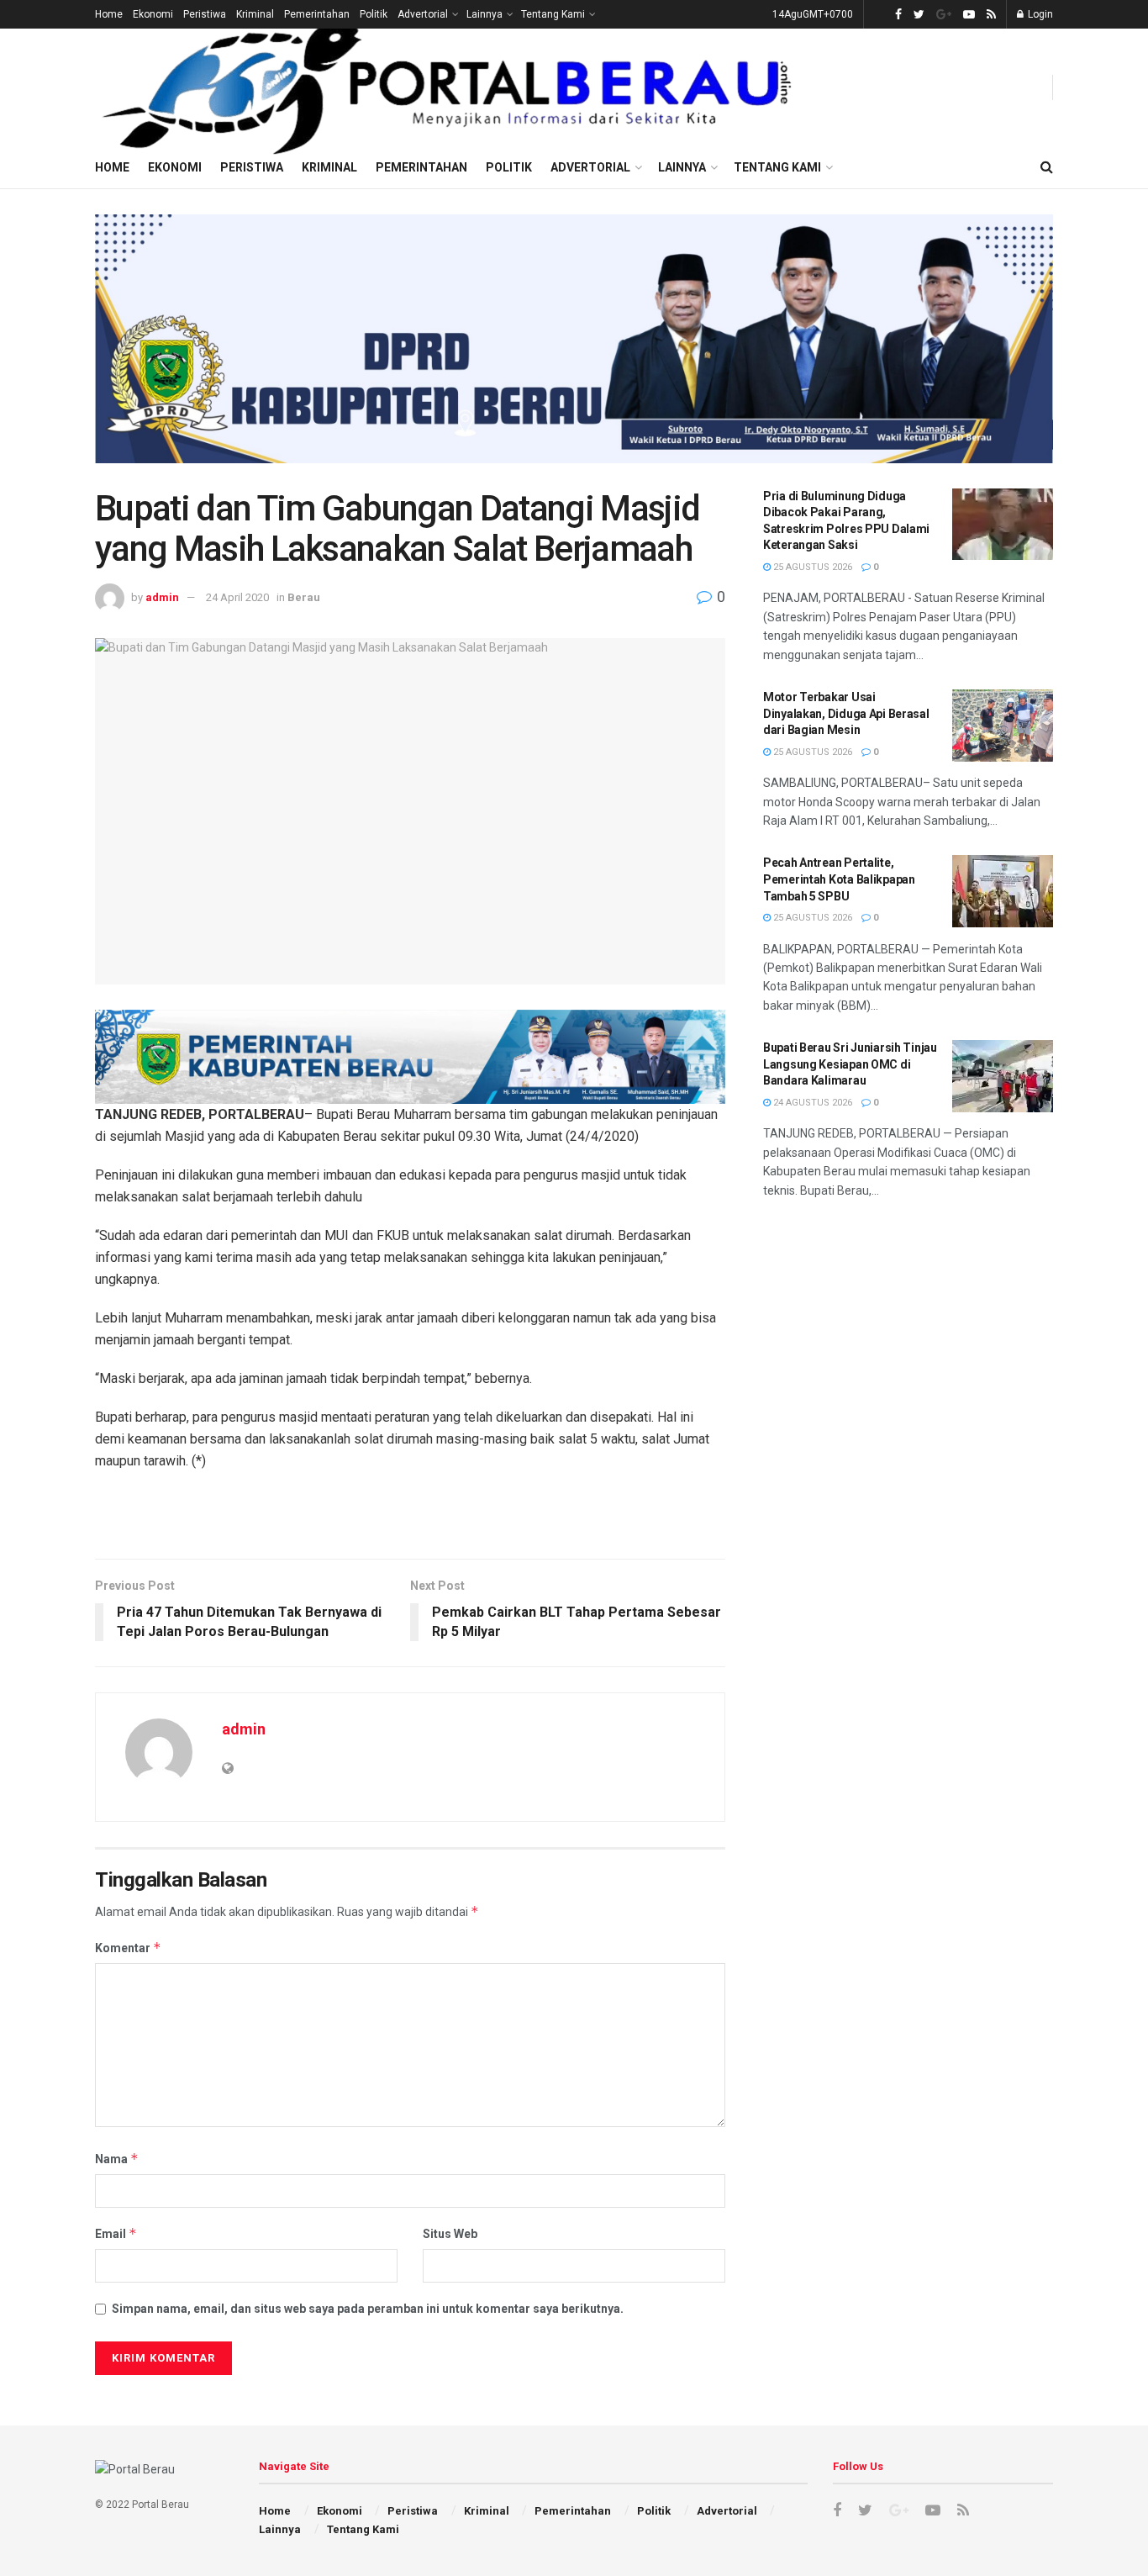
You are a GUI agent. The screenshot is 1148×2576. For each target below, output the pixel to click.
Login (1039, 14)
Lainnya (484, 14)
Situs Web (450, 2234)
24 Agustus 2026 (811, 1103)
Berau (304, 597)
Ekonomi (153, 14)
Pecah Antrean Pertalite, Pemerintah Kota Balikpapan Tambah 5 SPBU (839, 879)
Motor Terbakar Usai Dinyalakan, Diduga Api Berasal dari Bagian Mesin (846, 713)
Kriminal (255, 14)
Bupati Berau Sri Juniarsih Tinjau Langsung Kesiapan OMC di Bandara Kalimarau (850, 1064)
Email (116, 2233)
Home (109, 14)
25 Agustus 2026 (811, 567)
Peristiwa (205, 14)
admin (162, 597)
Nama (117, 2159)
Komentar (128, 1948)
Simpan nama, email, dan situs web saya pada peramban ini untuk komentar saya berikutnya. (368, 2309)
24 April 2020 (237, 597)
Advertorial (423, 14)
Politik (374, 14)
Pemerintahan (317, 14)
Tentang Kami (553, 14)
